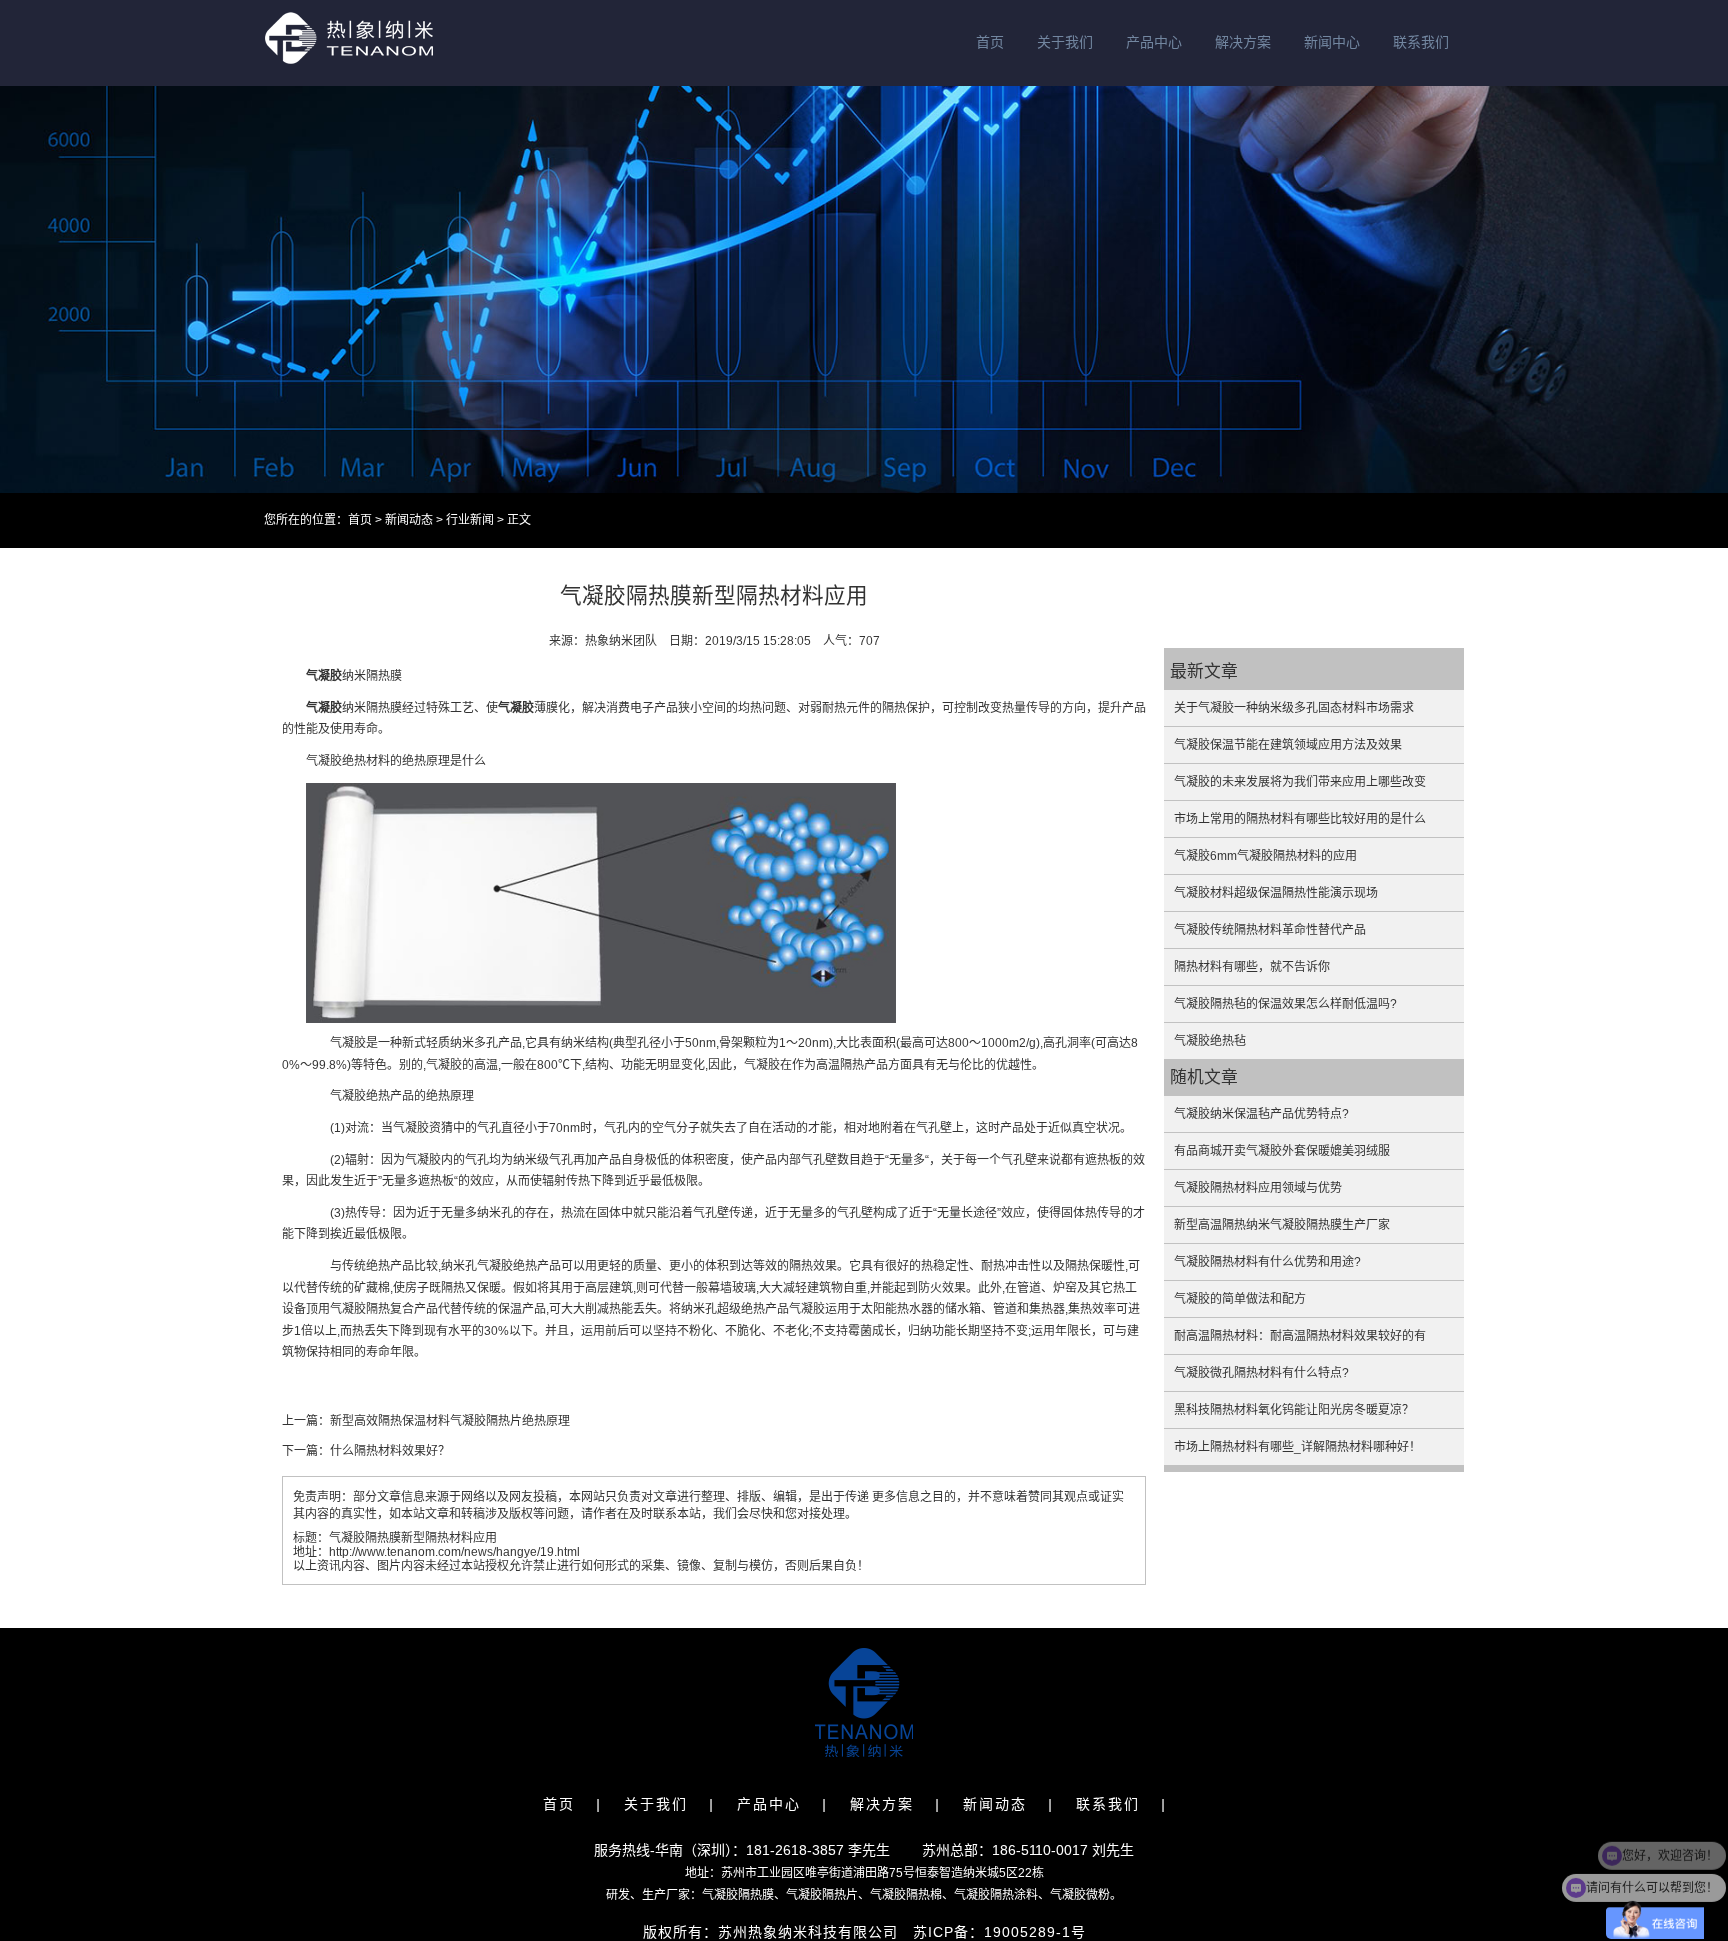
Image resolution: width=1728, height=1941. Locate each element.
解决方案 (1243, 42)
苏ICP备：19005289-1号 (999, 1932)
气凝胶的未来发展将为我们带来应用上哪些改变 (1300, 782)
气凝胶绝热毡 (1210, 1041)
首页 (990, 42)
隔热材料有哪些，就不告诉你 (1252, 967)
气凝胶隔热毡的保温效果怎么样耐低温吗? (1285, 1004)
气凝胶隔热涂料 (996, 1895)
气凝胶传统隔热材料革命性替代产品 (1270, 930)
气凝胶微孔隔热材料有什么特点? (1261, 1373)
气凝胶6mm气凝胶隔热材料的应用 (1265, 856)
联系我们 (1421, 42)
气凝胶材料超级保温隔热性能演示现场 (1276, 893)
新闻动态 (409, 520)
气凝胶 (324, 676)
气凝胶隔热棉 (906, 1895)
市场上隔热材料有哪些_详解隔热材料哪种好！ (1297, 1447)
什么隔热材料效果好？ (390, 1451)
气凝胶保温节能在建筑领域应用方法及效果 (1288, 745)
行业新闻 (470, 520)
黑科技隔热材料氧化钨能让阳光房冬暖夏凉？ (1294, 1410)
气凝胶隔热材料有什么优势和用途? (1267, 1262)
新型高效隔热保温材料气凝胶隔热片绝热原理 (450, 1421)
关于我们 (1065, 42)
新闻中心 (1332, 42)
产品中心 (1154, 42)
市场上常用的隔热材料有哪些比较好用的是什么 (1300, 819)
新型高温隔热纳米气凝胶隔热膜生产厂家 (1282, 1225)
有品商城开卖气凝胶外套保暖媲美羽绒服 (1282, 1151)
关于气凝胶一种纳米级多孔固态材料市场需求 (1294, 708)
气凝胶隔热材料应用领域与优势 (1258, 1188)
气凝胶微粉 (1080, 1895)
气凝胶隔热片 (822, 1895)
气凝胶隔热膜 (738, 1895)
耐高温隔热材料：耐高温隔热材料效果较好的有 (1300, 1336)
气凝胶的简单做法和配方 (1240, 1299)
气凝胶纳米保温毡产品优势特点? (1261, 1114)
